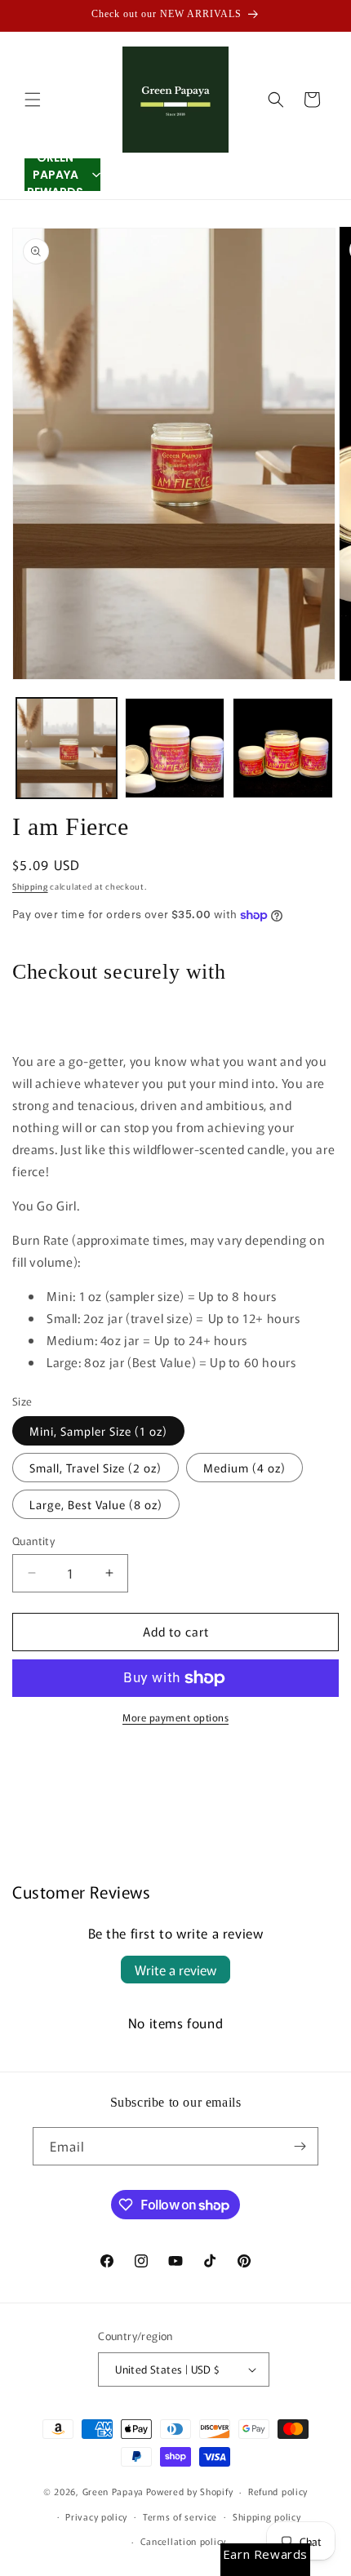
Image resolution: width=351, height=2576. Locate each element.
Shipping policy (267, 2516)
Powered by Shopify (190, 2491)
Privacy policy (96, 2516)
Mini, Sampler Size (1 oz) (98, 1431)
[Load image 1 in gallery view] (67, 748)
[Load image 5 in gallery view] (283, 748)
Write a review (175, 1970)
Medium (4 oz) (244, 1468)
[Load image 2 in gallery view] (175, 748)
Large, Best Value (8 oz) (96, 1504)
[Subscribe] (300, 2146)
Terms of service (180, 2516)
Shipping (30, 886)
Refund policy (278, 2491)
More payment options (175, 1717)
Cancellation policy (183, 2541)
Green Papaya (113, 2491)
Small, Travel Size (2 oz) (96, 1468)
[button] (33, 100)
